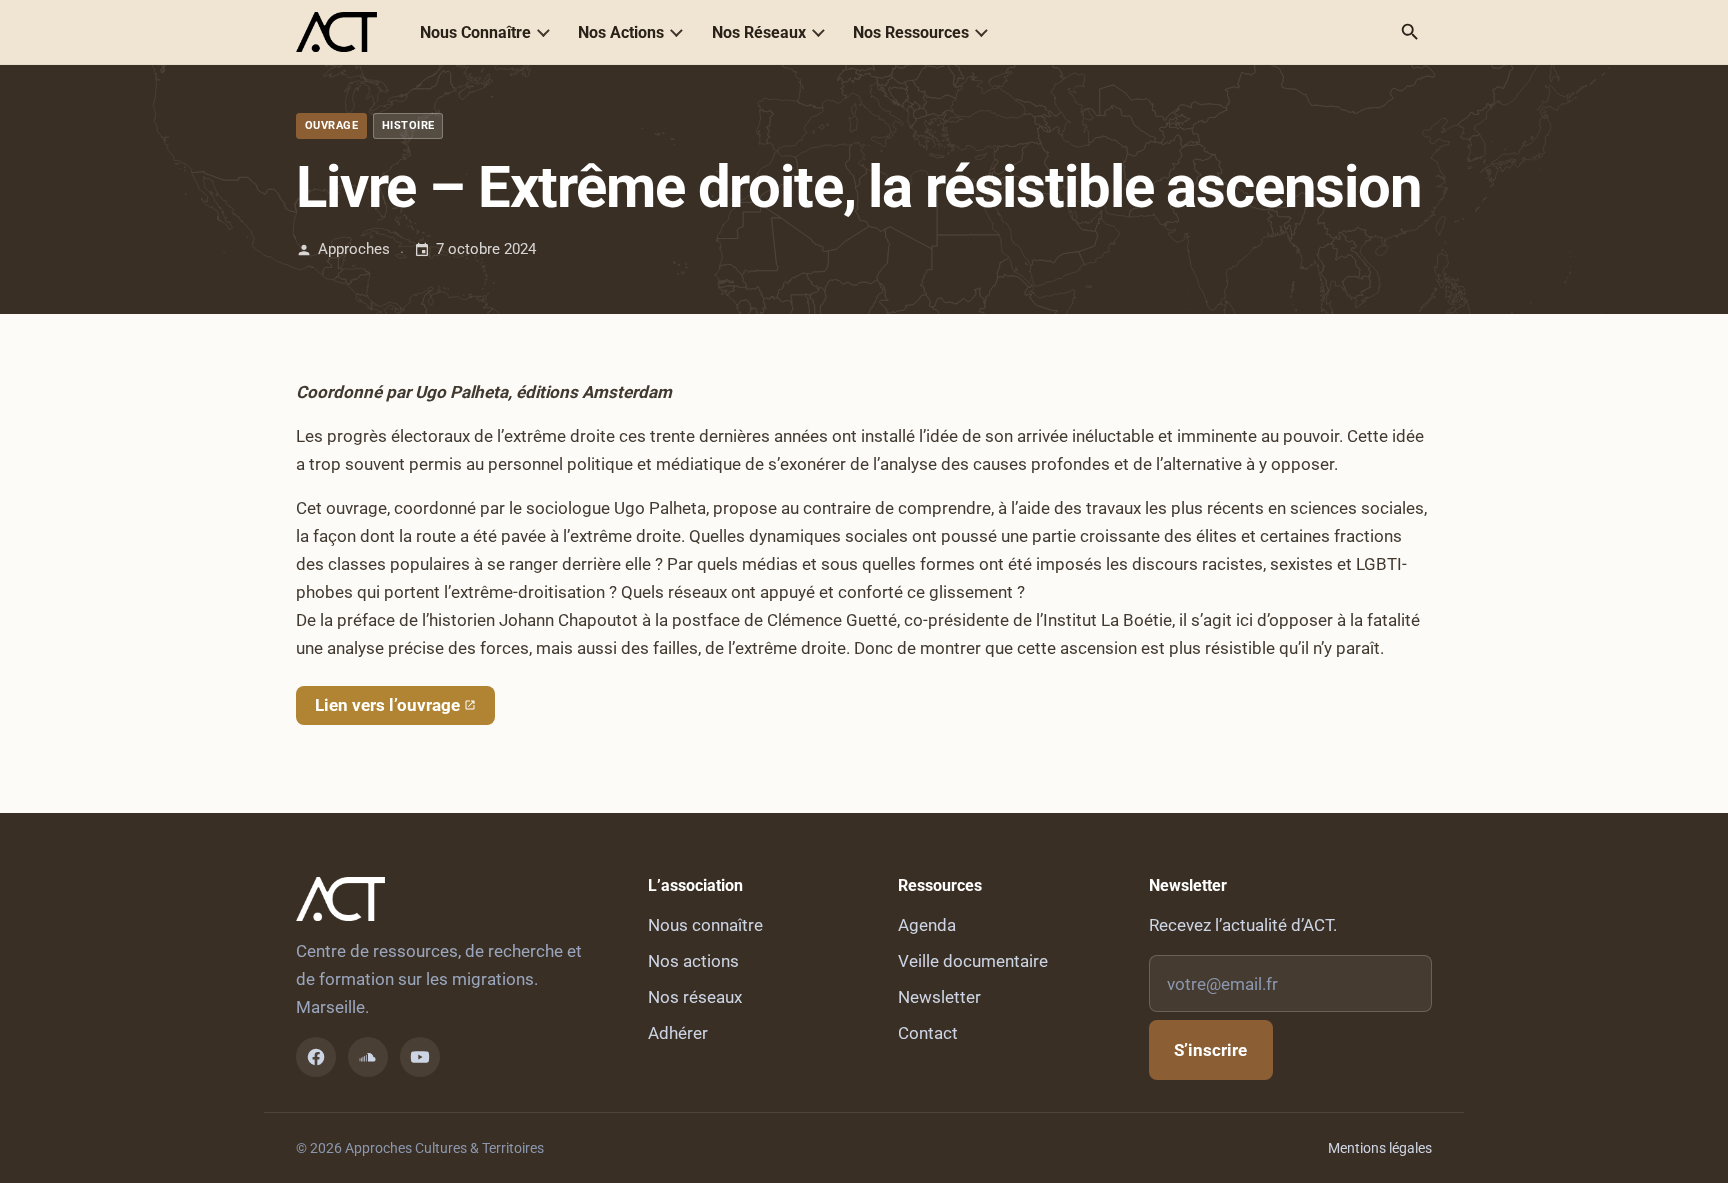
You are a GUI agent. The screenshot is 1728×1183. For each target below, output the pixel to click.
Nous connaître (705, 925)
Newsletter (939, 997)
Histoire (408, 125)
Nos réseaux (695, 997)
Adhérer (678, 1033)
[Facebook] (316, 1057)
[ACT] (336, 32)
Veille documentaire (973, 961)
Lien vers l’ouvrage (387, 705)
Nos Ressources (911, 32)
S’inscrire (1210, 1050)
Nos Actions (621, 32)
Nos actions (693, 961)
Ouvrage (331, 125)
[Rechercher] (1410, 32)
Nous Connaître (475, 32)
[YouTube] (420, 1057)
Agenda (927, 925)
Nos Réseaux (759, 32)
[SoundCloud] (368, 1057)
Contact (928, 1033)
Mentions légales (1380, 1148)
